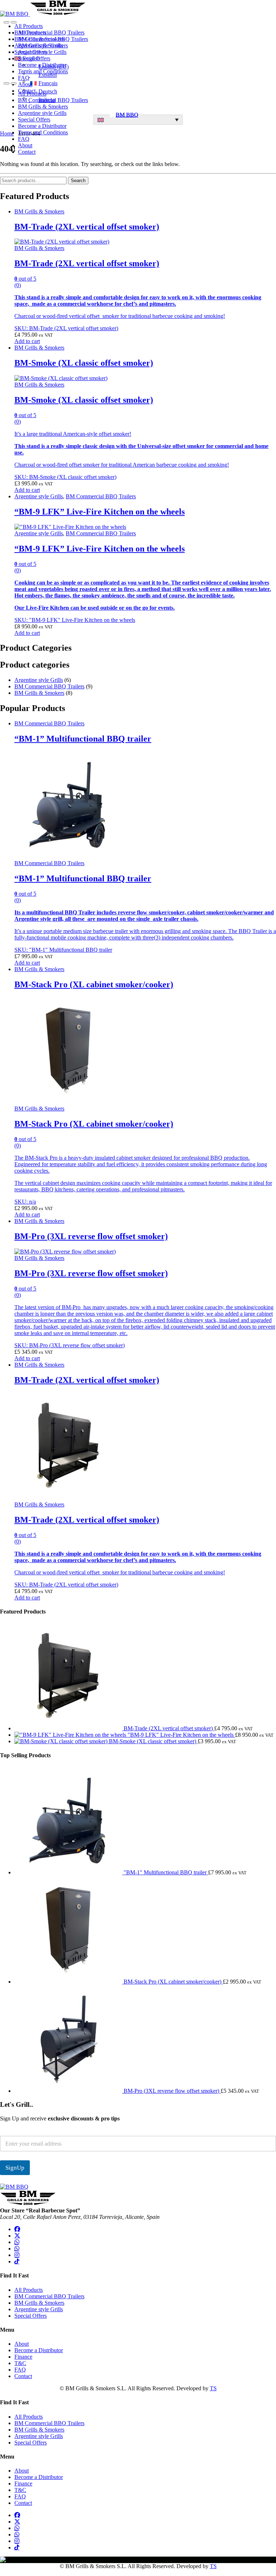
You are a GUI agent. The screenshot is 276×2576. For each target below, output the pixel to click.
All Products (32, 33)
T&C (20, 2363)
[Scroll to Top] (2, 2573)
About (25, 145)
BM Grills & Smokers (43, 45)
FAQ (24, 78)
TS (213, 2388)
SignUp (15, 2168)
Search (78, 181)
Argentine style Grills (42, 52)
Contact (27, 152)
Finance (23, 2357)
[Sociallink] (17, 2229)
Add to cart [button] (27, 341)
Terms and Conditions (43, 71)
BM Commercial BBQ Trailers (53, 39)
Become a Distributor (42, 65)
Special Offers (34, 58)
